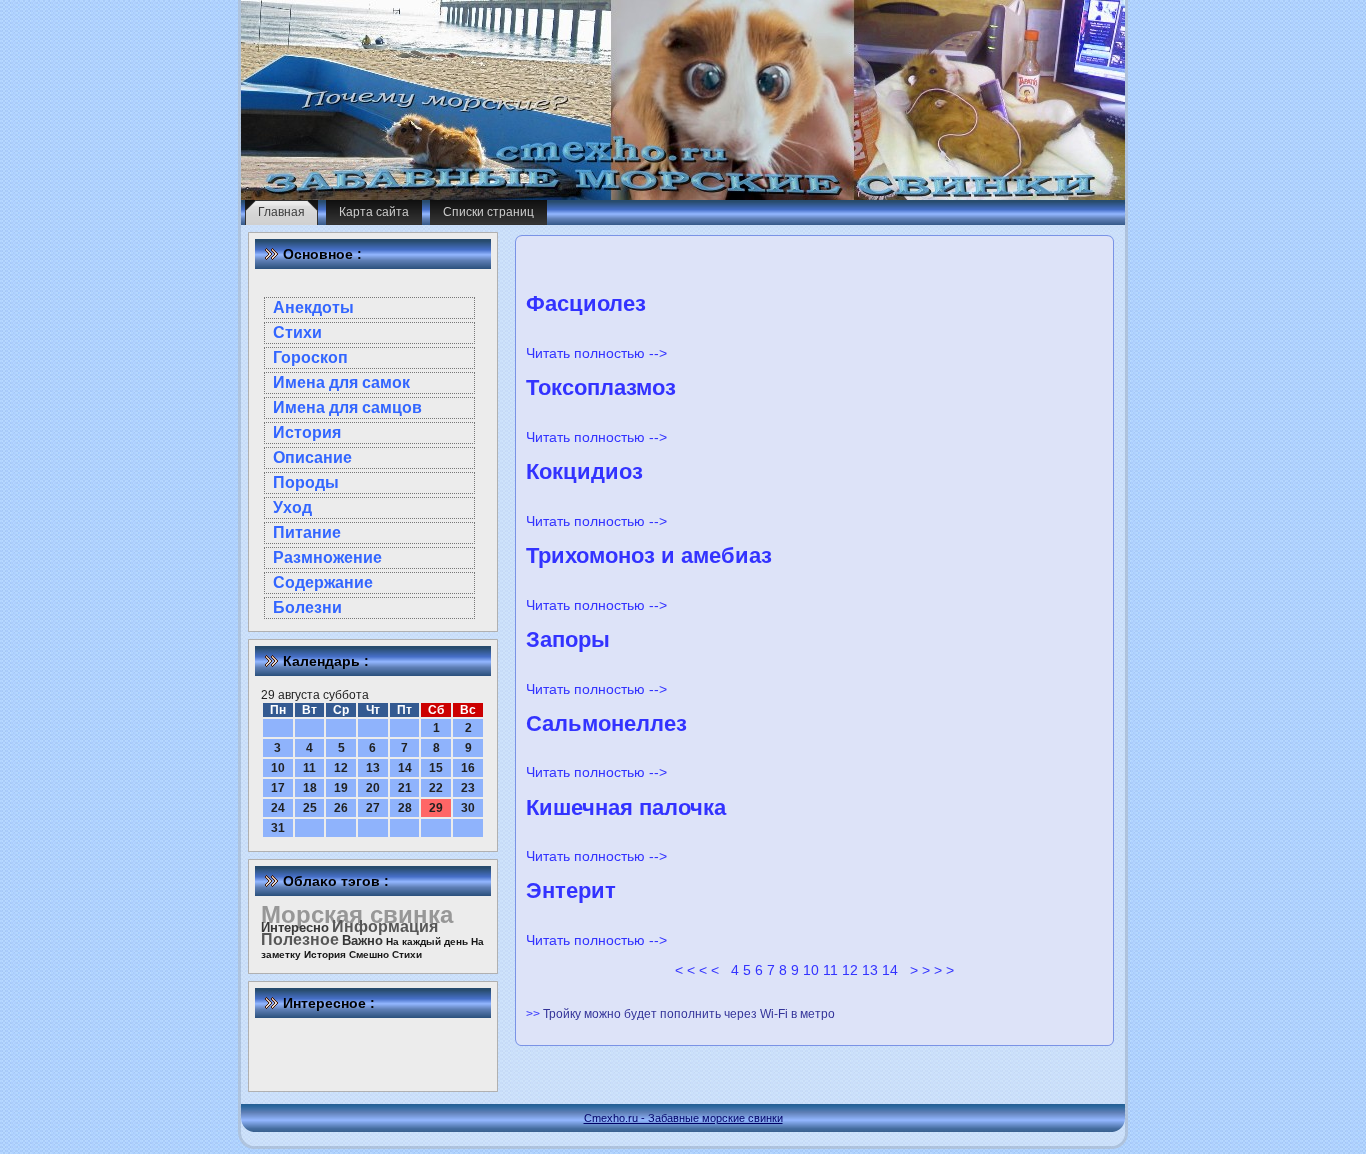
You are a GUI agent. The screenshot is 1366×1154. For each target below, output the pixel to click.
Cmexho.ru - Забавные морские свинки (683, 1118)
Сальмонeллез (606, 723)
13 (373, 768)
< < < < (697, 970)
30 (468, 808)
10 (278, 768)
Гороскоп (310, 357)
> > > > (932, 970)
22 (436, 788)
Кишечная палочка (626, 807)
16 (468, 768)
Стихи (297, 332)
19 (341, 788)
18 (310, 788)
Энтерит (571, 890)
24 (278, 808)
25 (310, 808)
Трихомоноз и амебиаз (649, 555)
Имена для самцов (347, 407)
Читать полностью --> (596, 353)
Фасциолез (586, 303)
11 (309, 768)
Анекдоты (313, 307)
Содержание (323, 582)
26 (341, 808)
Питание (307, 532)
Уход (292, 507)
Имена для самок (341, 382)
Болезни (307, 607)
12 (341, 768)
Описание (312, 457)
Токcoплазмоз (601, 387)
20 (373, 788)
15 (436, 768)
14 (405, 768)
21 (405, 788)
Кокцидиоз (584, 471)
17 (278, 788)
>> (534, 1014)
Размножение (327, 557)
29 (436, 808)
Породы (306, 482)
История (307, 432)
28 (405, 808)
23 (468, 788)
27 (373, 808)
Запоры (568, 639)
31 (278, 828)
